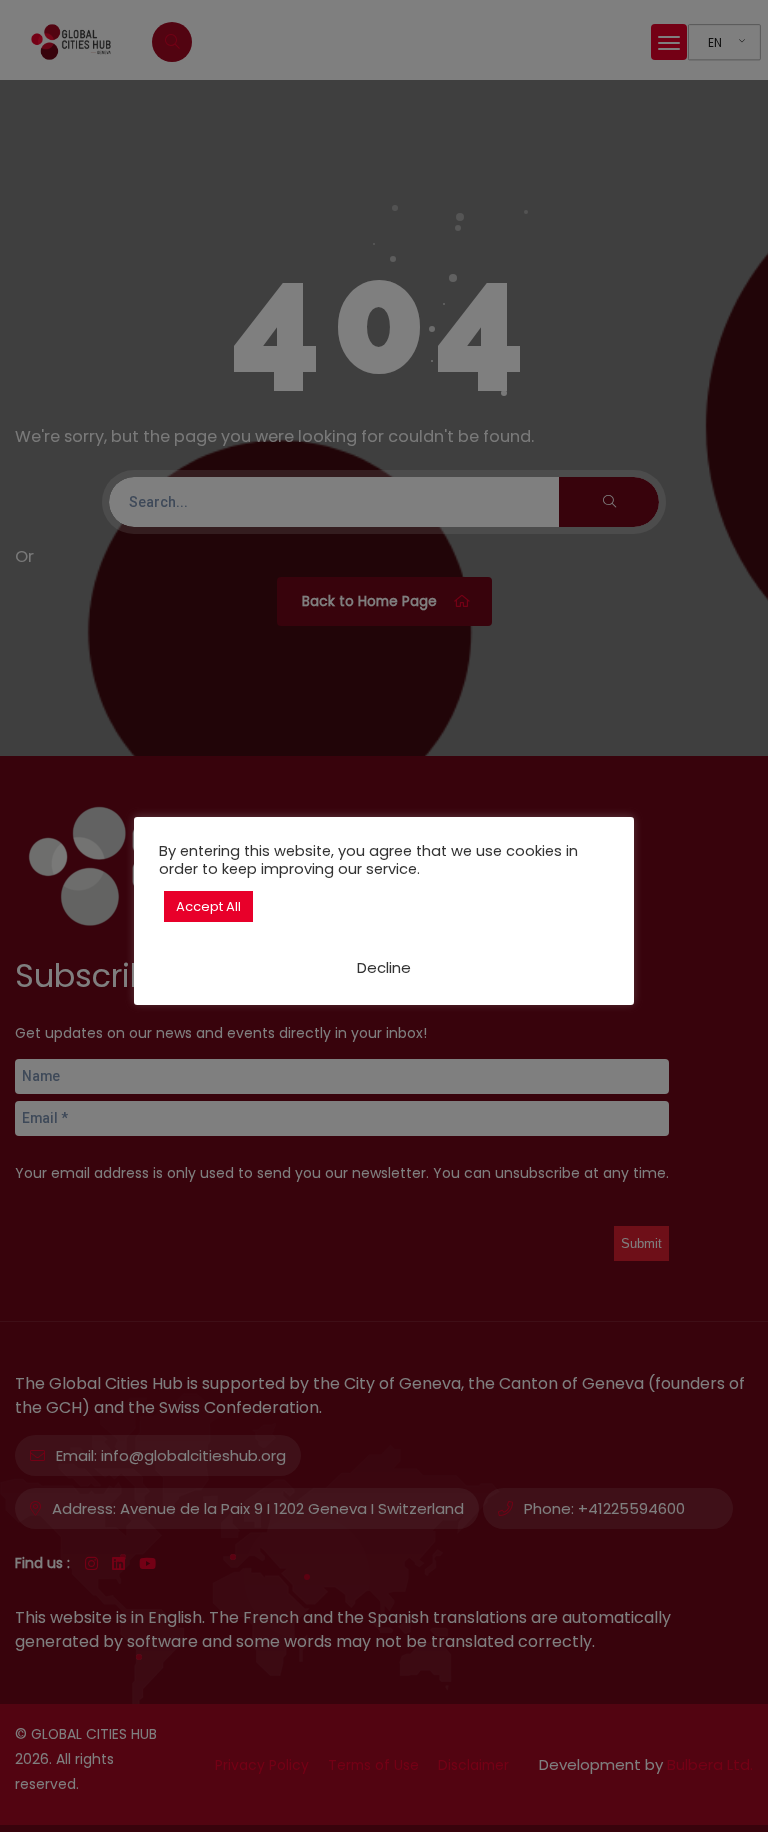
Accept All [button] (208, 906)
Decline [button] (384, 967)
